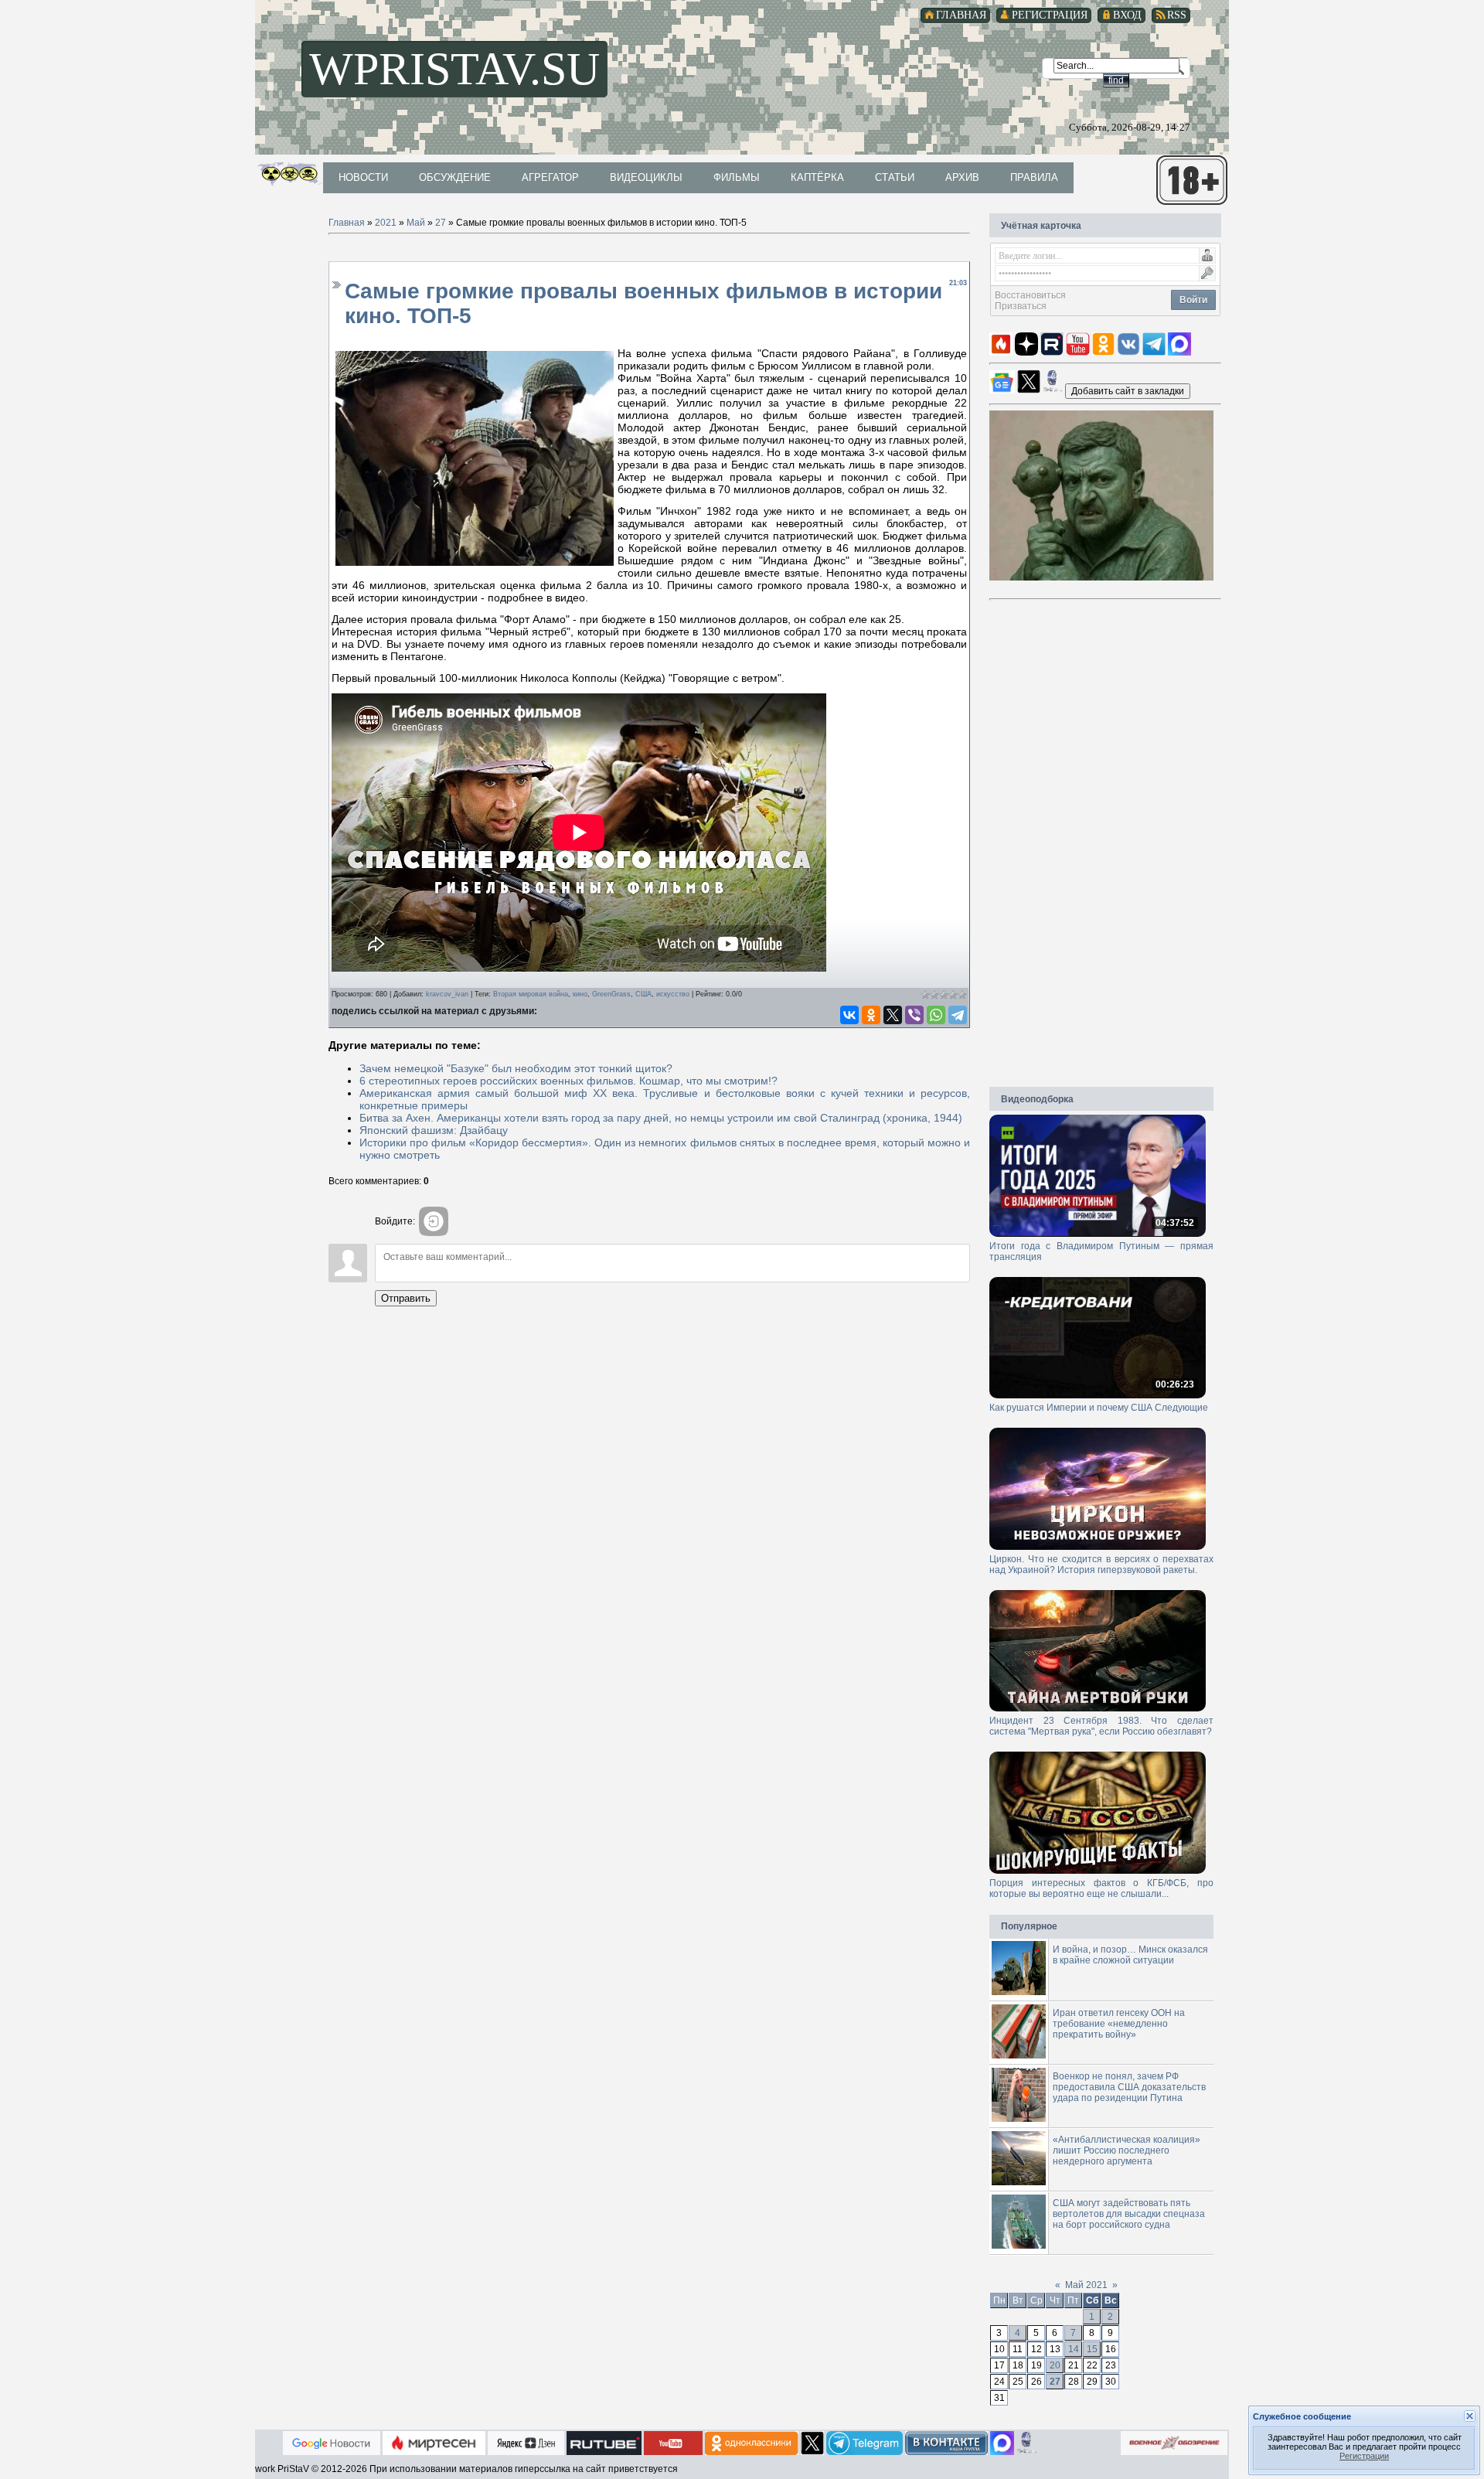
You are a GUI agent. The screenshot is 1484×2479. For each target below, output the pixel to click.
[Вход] (434, 1221)
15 (1092, 2349)
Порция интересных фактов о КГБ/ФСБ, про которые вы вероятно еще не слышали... (1101, 1888)
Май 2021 (1086, 2285)
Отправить (406, 1298)
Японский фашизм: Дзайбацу (434, 1130)
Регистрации (1364, 2456)
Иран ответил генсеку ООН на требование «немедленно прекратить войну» (1119, 2024)
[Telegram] (958, 1015)
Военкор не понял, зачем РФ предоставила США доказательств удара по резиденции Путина (1129, 2087)
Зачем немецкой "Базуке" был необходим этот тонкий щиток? (516, 1068)
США (643, 994)
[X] (893, 1015)
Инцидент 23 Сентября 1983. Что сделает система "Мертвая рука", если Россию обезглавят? (1101, 1726)
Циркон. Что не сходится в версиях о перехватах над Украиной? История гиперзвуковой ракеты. (1101, 1565)
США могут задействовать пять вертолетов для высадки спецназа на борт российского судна (1129, 2214)
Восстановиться (1030, 295)
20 (1055, 2365)
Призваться (1021, 306)
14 (1074, 2349)
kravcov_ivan (447, 994)
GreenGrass (611, 994)
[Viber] (914, 1015)
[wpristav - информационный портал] (1128, 390)
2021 (386, 223)
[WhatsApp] (936, 1015)
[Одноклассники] (871, 1015)
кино (580, 994)
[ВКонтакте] (849, 1015)
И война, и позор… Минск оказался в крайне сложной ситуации (1130, 1955)
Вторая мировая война (531, 994)
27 (441, 223)
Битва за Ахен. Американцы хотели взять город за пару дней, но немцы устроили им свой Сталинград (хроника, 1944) (661, 1118)
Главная (347, 223)
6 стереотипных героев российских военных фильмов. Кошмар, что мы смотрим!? (568, 1081)
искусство (673, 994)
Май (416, 223)
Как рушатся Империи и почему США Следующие (1099, 1408)
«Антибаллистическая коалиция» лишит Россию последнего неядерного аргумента (1127, 2150)
